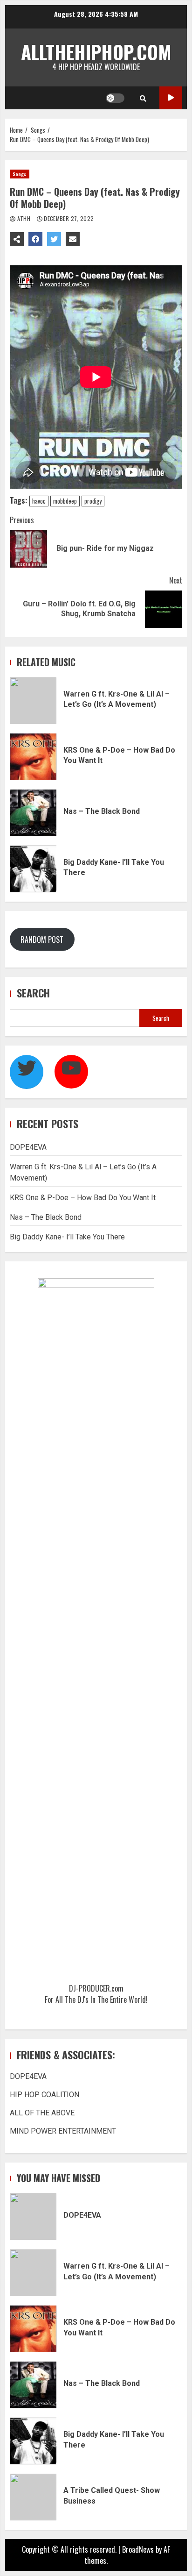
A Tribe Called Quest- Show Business (33, 2497)
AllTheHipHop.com (96, 52)
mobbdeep (65, 501)
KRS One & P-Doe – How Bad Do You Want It (33, 757)
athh (24, 218)
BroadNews (138, 2549)
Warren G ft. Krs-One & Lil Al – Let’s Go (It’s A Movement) (33, 701)
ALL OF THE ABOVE (42, 2113)
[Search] (143, 98)
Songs (20, 174)
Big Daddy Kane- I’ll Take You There (33, 869)
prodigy (93, 501)
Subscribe (171, 98)
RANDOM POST (42, 939)
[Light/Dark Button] (115, 98)
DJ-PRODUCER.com (96, 1988)
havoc (39, 501)
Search (33, 993)
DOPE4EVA (28, 1147)
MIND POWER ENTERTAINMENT (63, 2131)
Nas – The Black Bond (33, 813)
